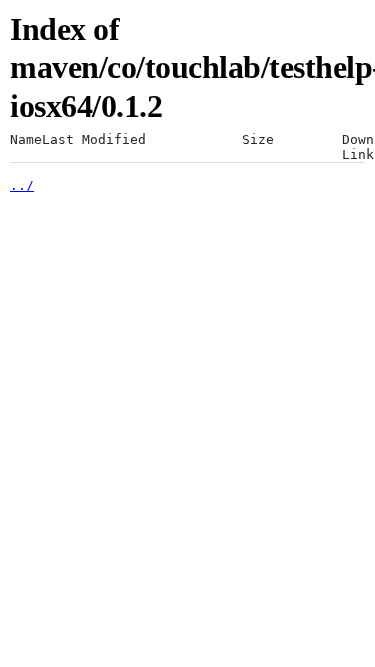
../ (22, 185)
